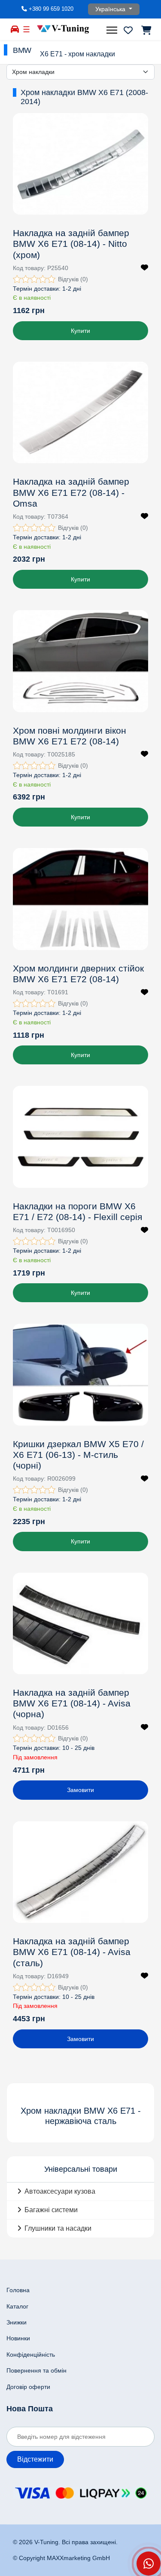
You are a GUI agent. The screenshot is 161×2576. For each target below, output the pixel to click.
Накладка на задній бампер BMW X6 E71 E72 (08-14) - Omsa (71, 492)
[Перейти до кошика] (146, 30)
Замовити (80, 1790)
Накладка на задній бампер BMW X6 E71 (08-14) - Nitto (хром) (71, 244)
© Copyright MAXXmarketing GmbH (61, 2558)
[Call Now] (149, 2564)
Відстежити (35, 2459)
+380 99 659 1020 (51, 9)
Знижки (17, 2322)
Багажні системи (51, 2210)
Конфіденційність (31, 2355)
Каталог (17, 2306)
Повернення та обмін (36, 2370)
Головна (18, 2290)
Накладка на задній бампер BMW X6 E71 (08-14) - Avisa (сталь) (72, 1952)
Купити (80, 331)
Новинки (18, 2338)
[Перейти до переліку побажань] (128, 30)
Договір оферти (28, 2387)
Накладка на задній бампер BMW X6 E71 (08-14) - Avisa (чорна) (72, 1703)
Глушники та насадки (58, 2228)
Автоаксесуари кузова (60, 2191)
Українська (111, 9)
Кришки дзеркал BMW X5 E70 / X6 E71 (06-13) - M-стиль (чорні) (78, 1455)
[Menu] (113, 30)
